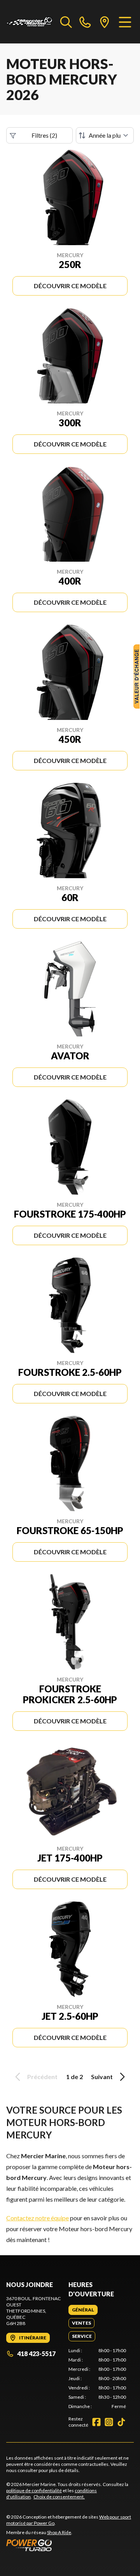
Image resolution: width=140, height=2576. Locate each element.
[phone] (85, 22)
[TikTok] (121, 2422)
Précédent (42, 2077)
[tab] (83, 2310)
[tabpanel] (97, 2379)
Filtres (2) (44, 135)
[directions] (105, 22)
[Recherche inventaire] (66, 22)
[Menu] (125, 22)
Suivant (102, 2077)
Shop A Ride (59, 2532)
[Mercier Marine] (29, 22)
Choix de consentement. (59, 2497)
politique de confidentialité (34, 2490)
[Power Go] (70, 2545)
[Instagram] (109, 2422)
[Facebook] (96, 2422)
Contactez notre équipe (38, 2218)
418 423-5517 (36, 2354)
